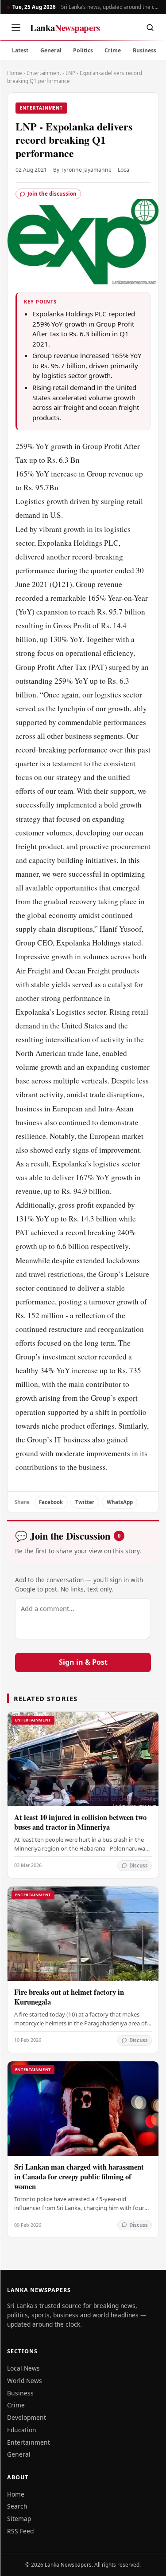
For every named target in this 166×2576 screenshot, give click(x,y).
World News (25, 2381)
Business (145, 50)
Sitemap (19, 2519)
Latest (20, 50)
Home (15, 73)
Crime (113, 50)
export (128, 1398)
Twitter (85, 1502)
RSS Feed (20, 2531)
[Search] (150, 28)
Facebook (51, 1502)
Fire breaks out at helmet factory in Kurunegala (69, 1997)
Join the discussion (52, 194)
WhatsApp (120, 1502)
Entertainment (44, 73)
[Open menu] (16, 28)
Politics (83, 50)
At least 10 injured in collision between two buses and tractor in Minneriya (80, 1822)
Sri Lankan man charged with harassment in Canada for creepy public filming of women (79, 2176)
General (51, 50)
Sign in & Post (83, 1662)
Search (17, 2506)
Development (27, 2417)
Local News (23, 2368)
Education (22, 2430)
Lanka (65, 28)
